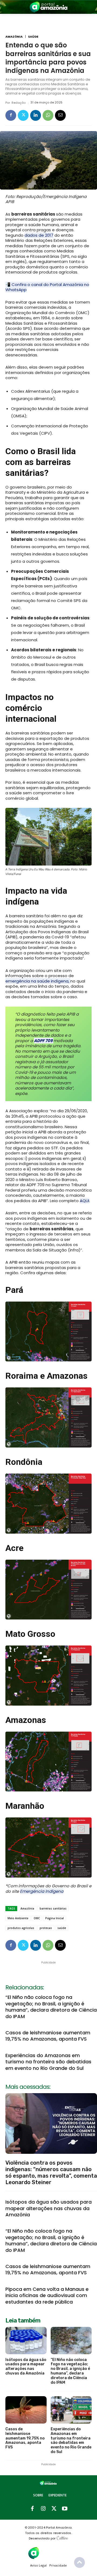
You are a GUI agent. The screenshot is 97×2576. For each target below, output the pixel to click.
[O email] (60, 115)
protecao (46, 1928)
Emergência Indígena (42, 1891)
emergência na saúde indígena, (38, 981)
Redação (19, 103)
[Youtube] (65, 2509)
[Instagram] (43, 2509)
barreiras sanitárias (53, 1908)
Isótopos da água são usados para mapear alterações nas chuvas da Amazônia (48, 2208)
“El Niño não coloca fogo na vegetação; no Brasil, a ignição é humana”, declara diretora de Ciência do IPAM (51, 2007)
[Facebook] (11, 115)
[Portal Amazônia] (48, 7)
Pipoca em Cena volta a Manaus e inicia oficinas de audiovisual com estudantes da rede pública (47, 2295)
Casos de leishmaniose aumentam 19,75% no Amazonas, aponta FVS (48, 2036)
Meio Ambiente (18, 1918)
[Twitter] (23, 115)
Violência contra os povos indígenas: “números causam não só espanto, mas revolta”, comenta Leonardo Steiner (51, 2172)
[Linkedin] (36, 115)
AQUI (84, 1201)
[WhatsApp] (48, 115)
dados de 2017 (39, 235)
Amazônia (14, 37)
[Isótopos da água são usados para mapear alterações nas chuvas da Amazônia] (26, 2341)
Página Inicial (55, 1918)
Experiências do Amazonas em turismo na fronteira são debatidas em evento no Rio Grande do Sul (48, 2062)
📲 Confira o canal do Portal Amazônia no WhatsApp (47, 287)
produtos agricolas (21, 1928)
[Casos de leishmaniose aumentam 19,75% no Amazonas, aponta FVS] (26, 2410)
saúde (62, 1928)
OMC (37, 1918)
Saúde (33, 37)
